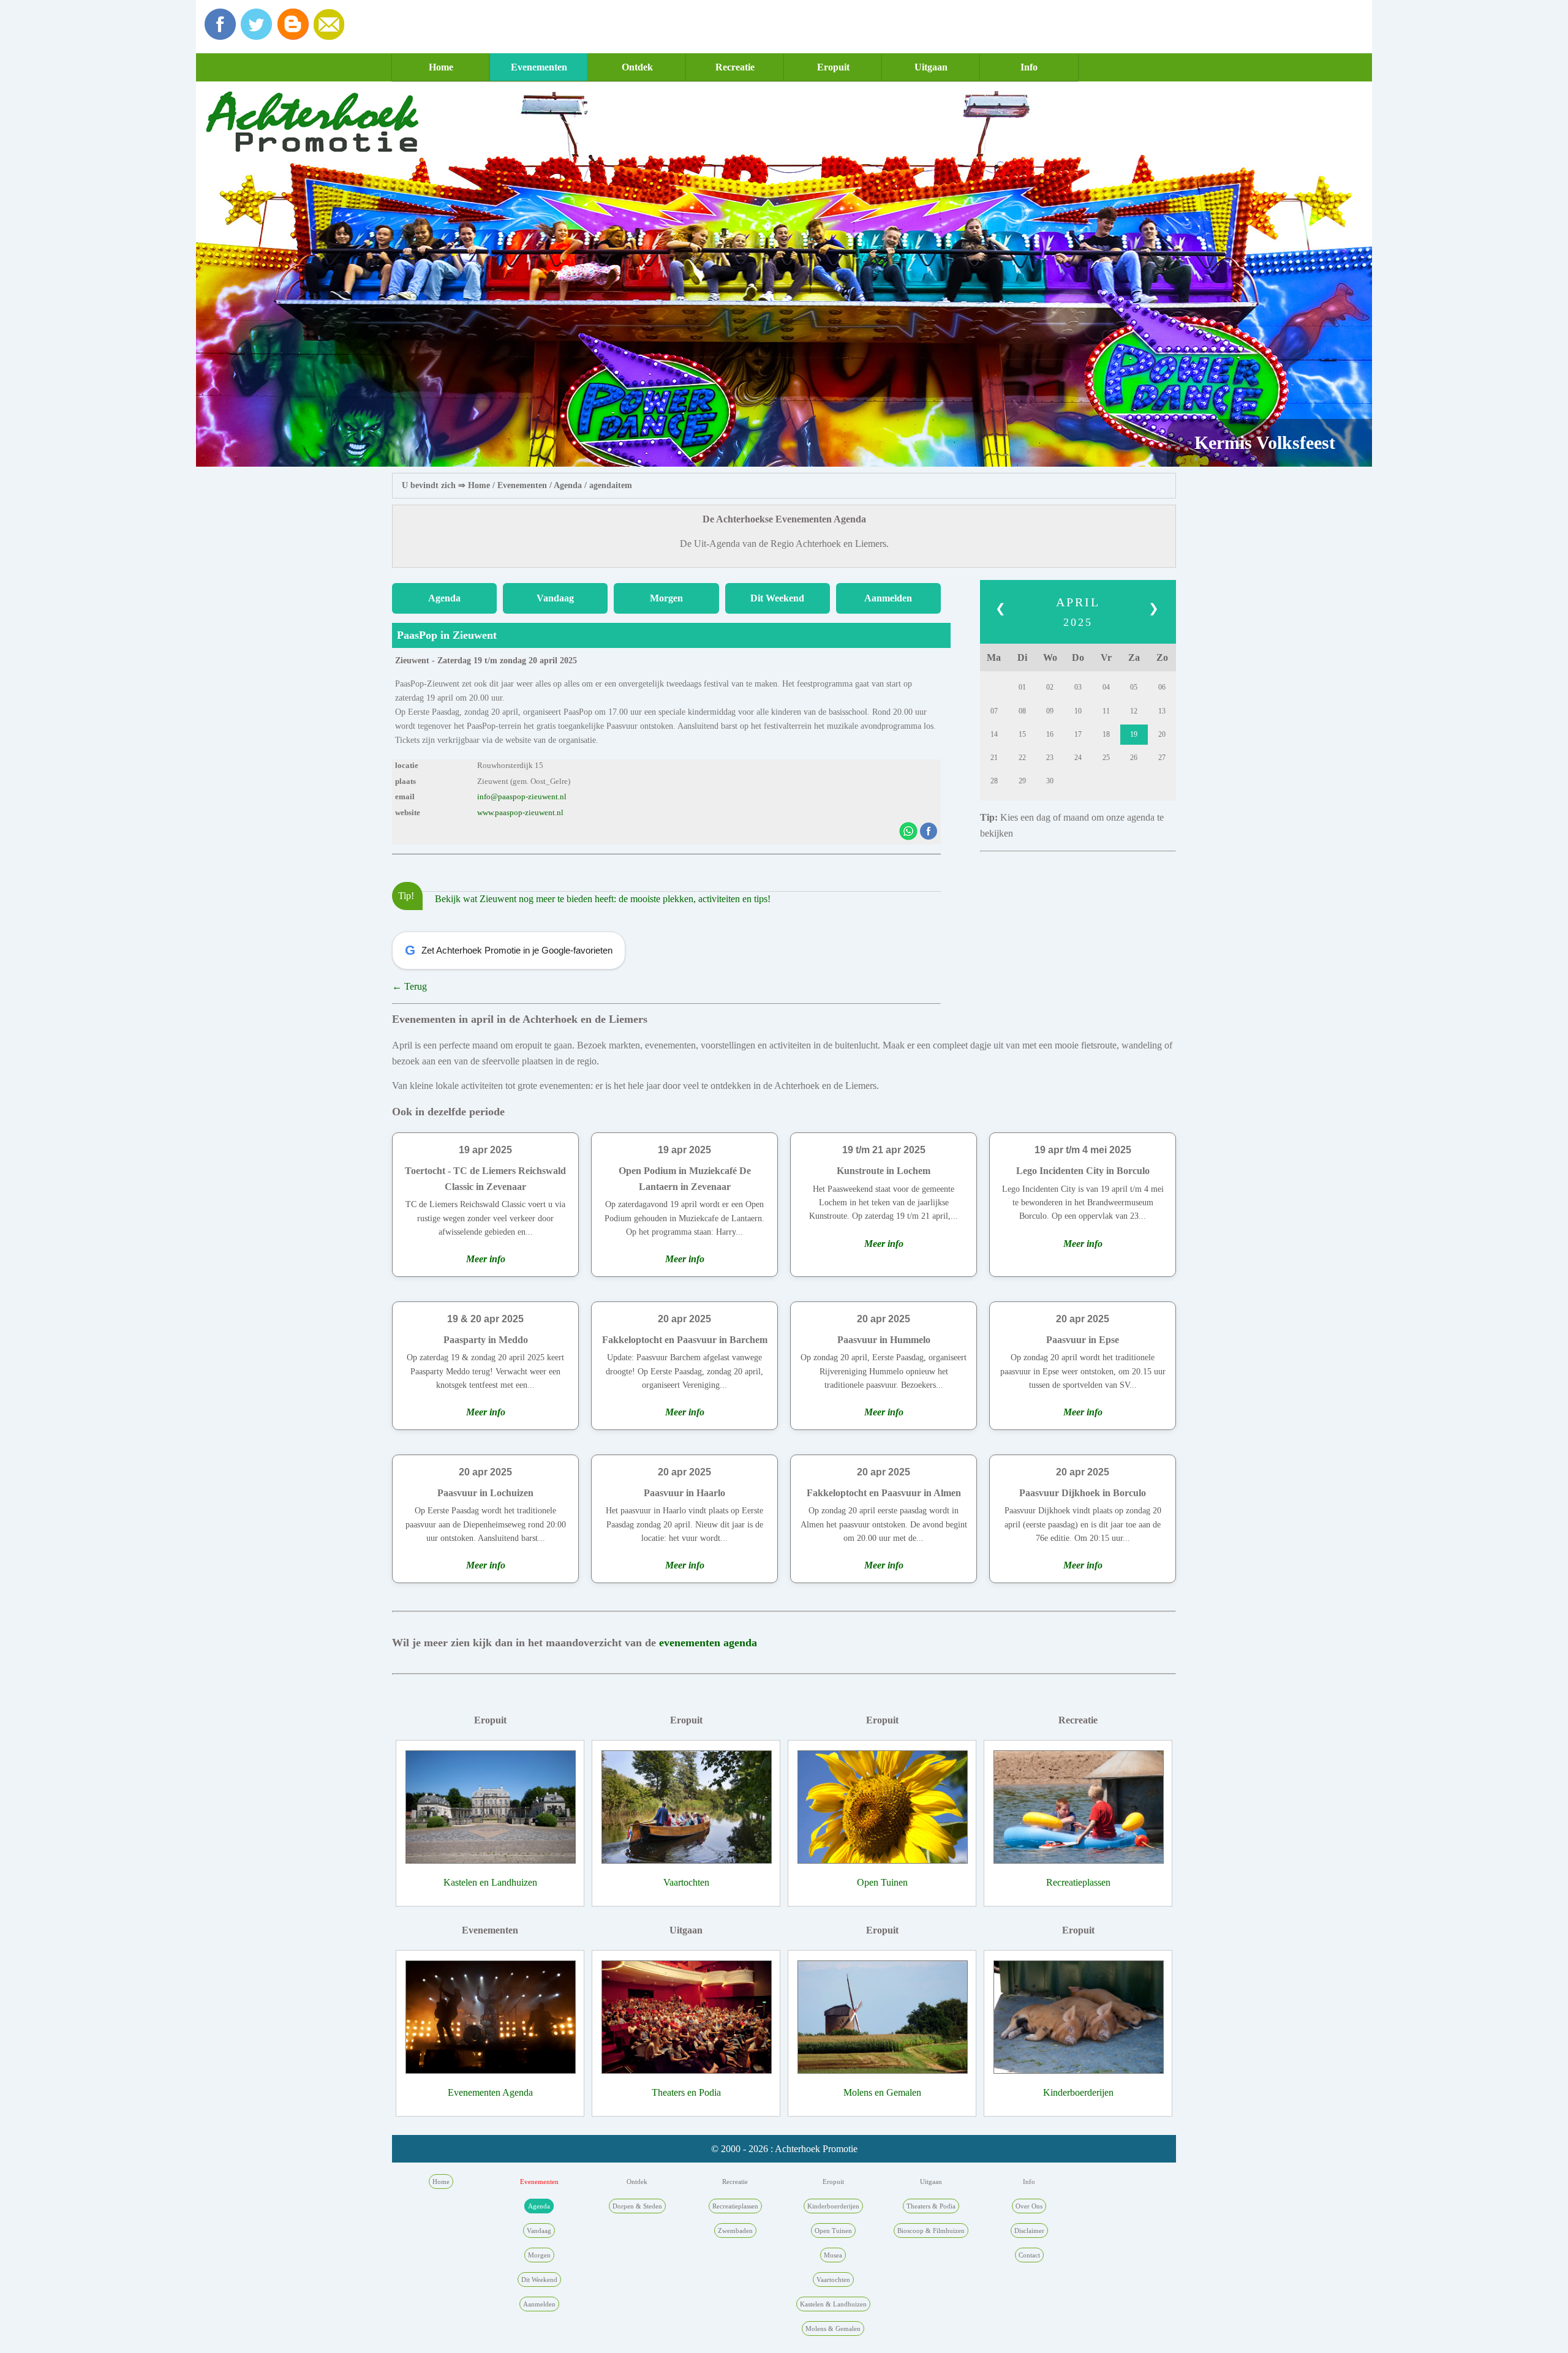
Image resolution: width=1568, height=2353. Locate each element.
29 (1022, 781)
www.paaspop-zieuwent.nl (520, 813)
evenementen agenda (708, 1643)
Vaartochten (686, 1882)
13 (1162, 711)
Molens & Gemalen (833, 2329)
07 (994, 711)
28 (994, 781)
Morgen (666, 598)
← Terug (409, 986)
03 (1078, 687)
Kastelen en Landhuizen (490, 1882)
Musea (833, 2255)
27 (1162, 758)
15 (1022, 734)
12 (1134, 711)
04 (1106, 687)
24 (1078, 758)
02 (1050, 687)
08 (1022, 711)
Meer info (486, 1259)
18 (1106, 734)
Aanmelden (888, 598)
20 (1162, 734)
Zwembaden (735, 2231)
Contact (1029, 2255)
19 (1134, 734)
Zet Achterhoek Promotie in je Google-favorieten (509, 950)
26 (1134, 758)
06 (1162, 687)
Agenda (568, 485)
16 (1050, 734)
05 (1134, 687)
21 (994, 758)
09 (1050, 711)
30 (1050, 781)
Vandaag (555, 598)
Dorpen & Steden (637, 2206)
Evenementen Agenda (490, 2092)
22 (1022, 758)
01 (1022, 687)
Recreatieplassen (1078, 1882)
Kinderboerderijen (1078, 2092)
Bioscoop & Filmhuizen (931, 2231)
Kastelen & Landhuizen (833, 2304)
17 (1078, 734)
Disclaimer (1029, 2231)
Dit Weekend (777, 598)
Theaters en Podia (686, 2092)
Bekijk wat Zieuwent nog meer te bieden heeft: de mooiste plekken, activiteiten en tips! (603, 899)
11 (1106, 711)
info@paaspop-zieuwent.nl (522, 797)
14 (994, 734)
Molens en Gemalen (882, 2092)
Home (441, 67)
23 (1050, 758)
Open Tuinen (882, 1882)
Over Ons (1029, 2206)
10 (1078, 711)
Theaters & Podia (931, 2206)
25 (1106, 758)
